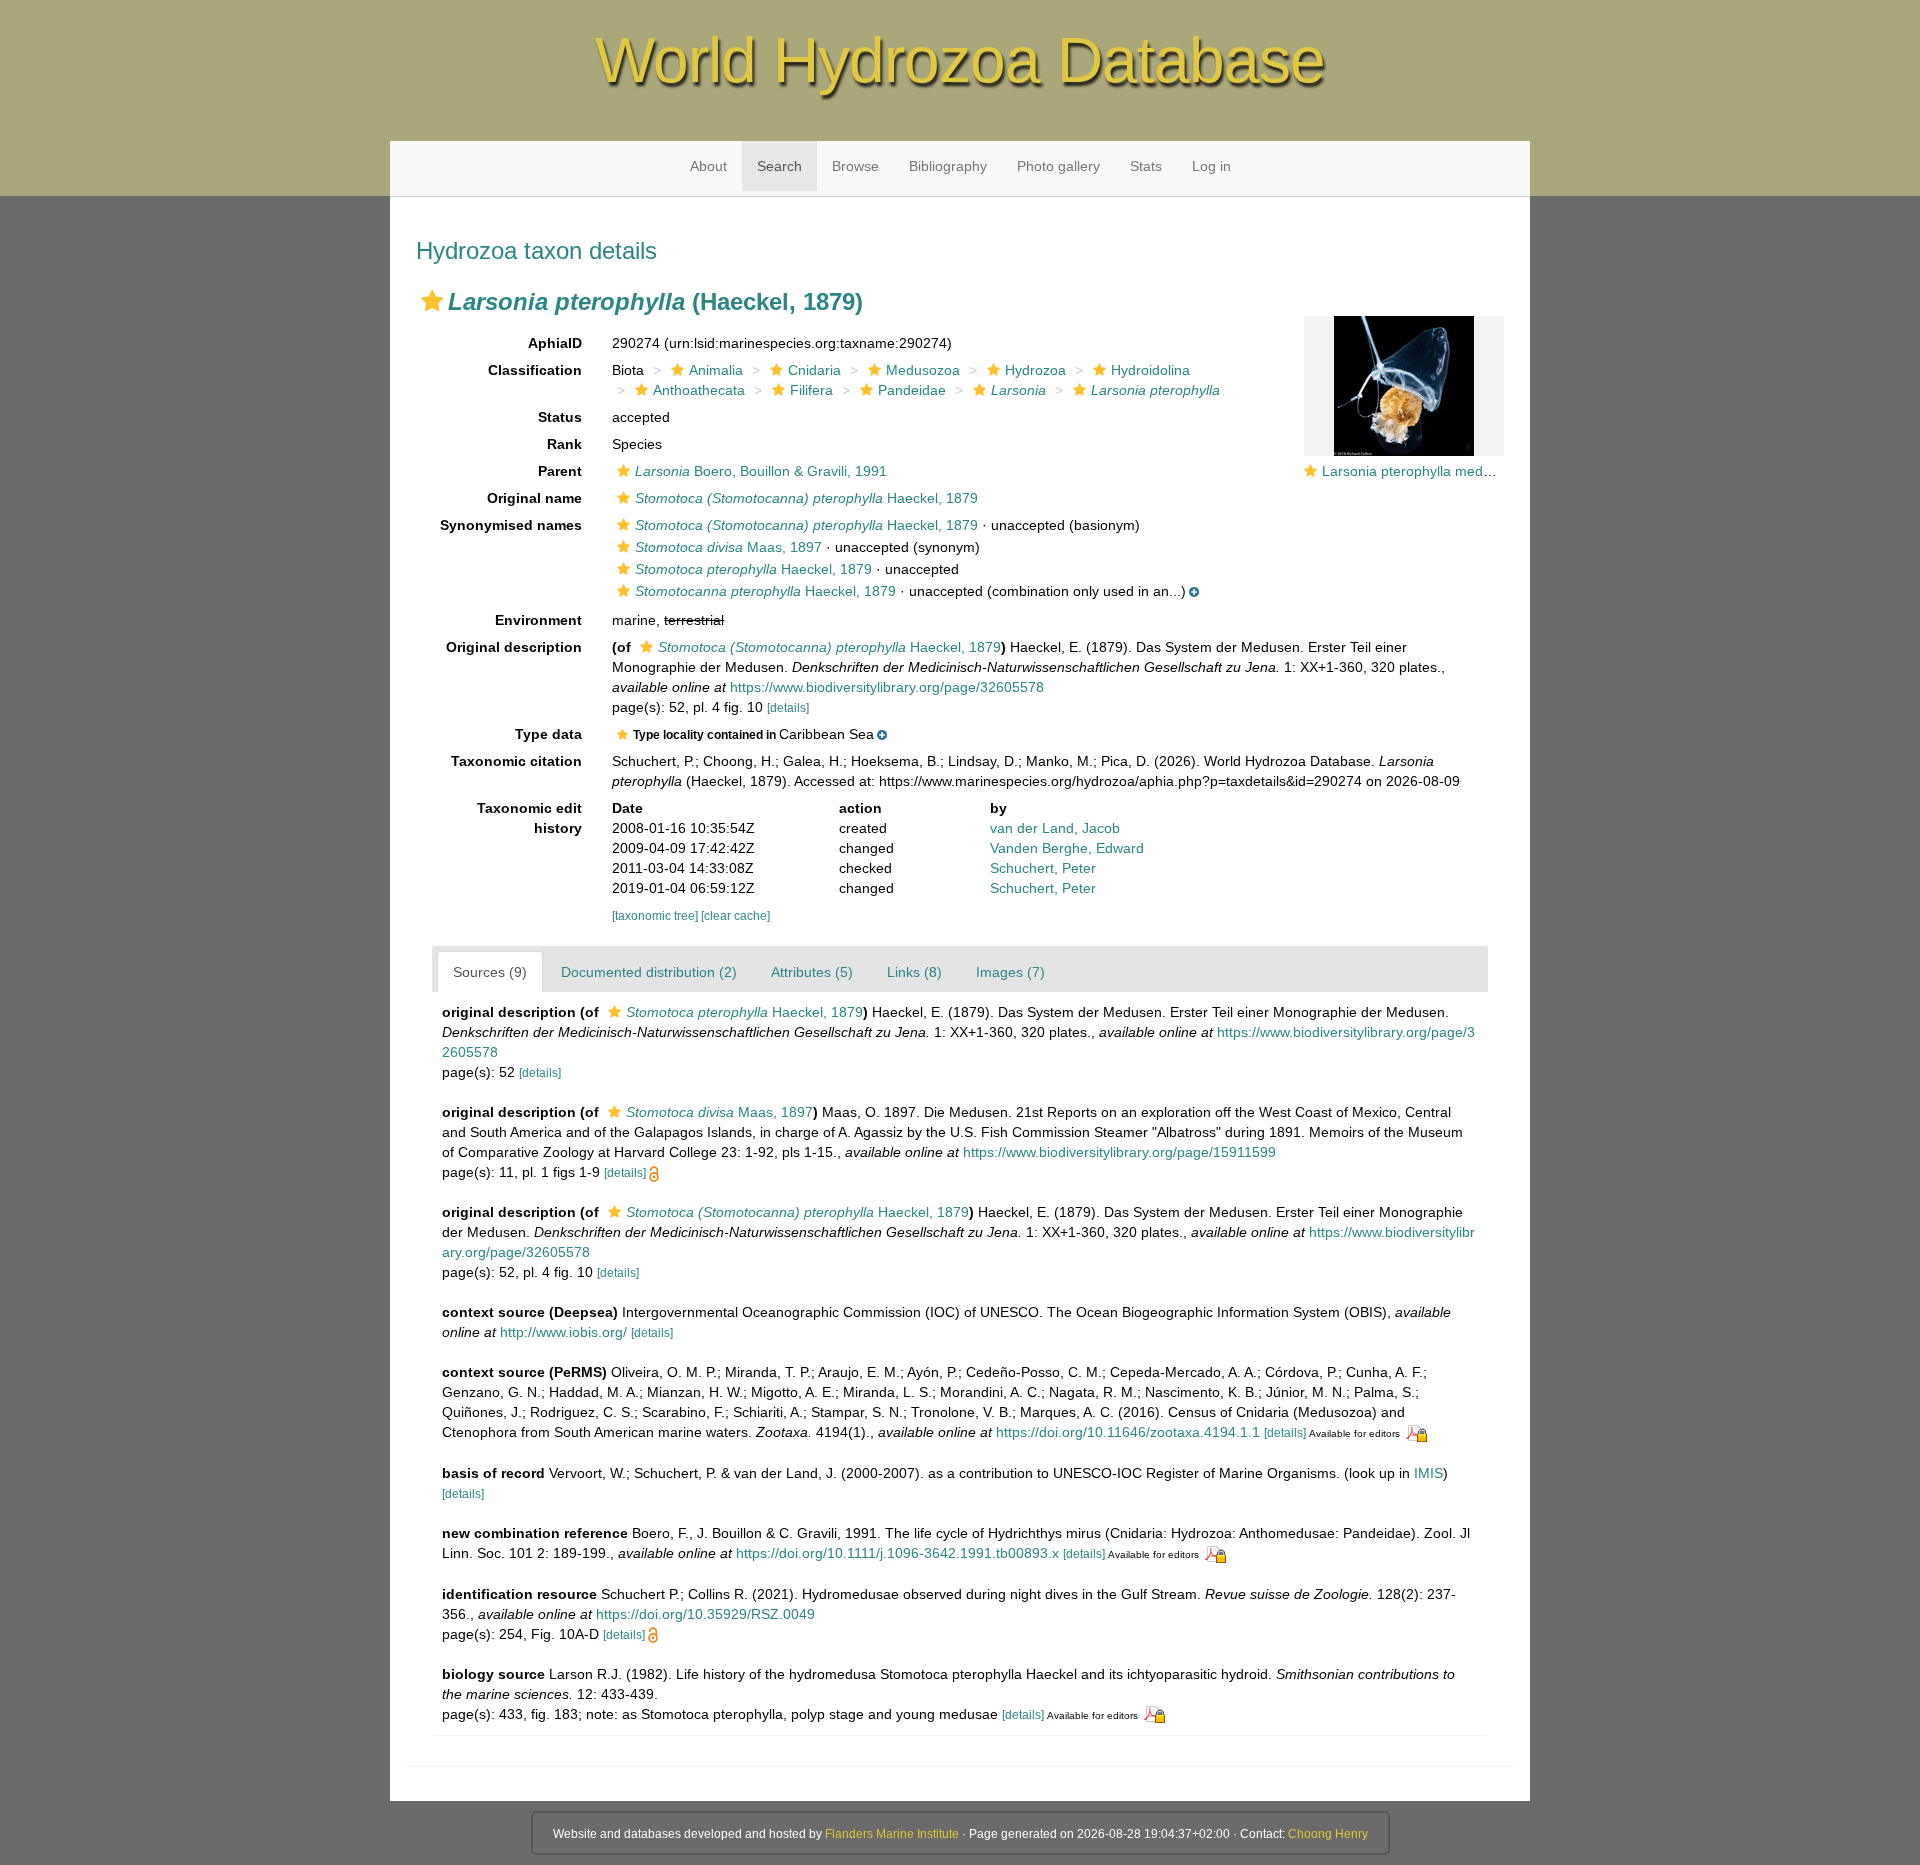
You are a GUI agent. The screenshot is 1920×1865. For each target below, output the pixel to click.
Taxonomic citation (516, 761)
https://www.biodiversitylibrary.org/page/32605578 (887, 687)
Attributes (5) (812, 972)
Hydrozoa (1035, 370)
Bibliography (948, 166)
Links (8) (914, 972)
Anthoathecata (699, 390)
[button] (432, 301)
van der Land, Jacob (1055, 828)
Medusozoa (923, 370)
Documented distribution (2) (649, 972)
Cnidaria (814, 370)
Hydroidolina (1150, 370)
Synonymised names (511, 525)
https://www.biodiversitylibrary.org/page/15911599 (1119, 1152)
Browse (855, 166)
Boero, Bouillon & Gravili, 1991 (761, 471)
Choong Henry (1328, 1834)
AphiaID (555, 343)
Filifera (811, 390)
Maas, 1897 (728, 547)
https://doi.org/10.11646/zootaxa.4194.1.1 (1128, 1432)
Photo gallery (1058, 166)
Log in (1211, 166)
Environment (538, 620)
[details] (788, 708)
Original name (534, 498)
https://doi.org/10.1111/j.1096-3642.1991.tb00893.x (897, 1553)
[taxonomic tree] (656, 916)
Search (779, 166)
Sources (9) (490, 972)
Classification (535, 370)
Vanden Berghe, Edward (1067, 848)
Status (560, 417)
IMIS (1428, 1473)
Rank (564, 444)
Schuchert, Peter (1043, 868)
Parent (560, 471)
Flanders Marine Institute (892, 1834)
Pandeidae (912, 390)
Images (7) (1010, 972)
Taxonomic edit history (529, 818)
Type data (548, 734)
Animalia (716, 370)
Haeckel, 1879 (806, 498)
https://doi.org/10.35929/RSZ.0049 (705, 1614)
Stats (1146, 166)
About (708, 166)
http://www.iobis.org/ (563, 1332)
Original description (514, 647)
